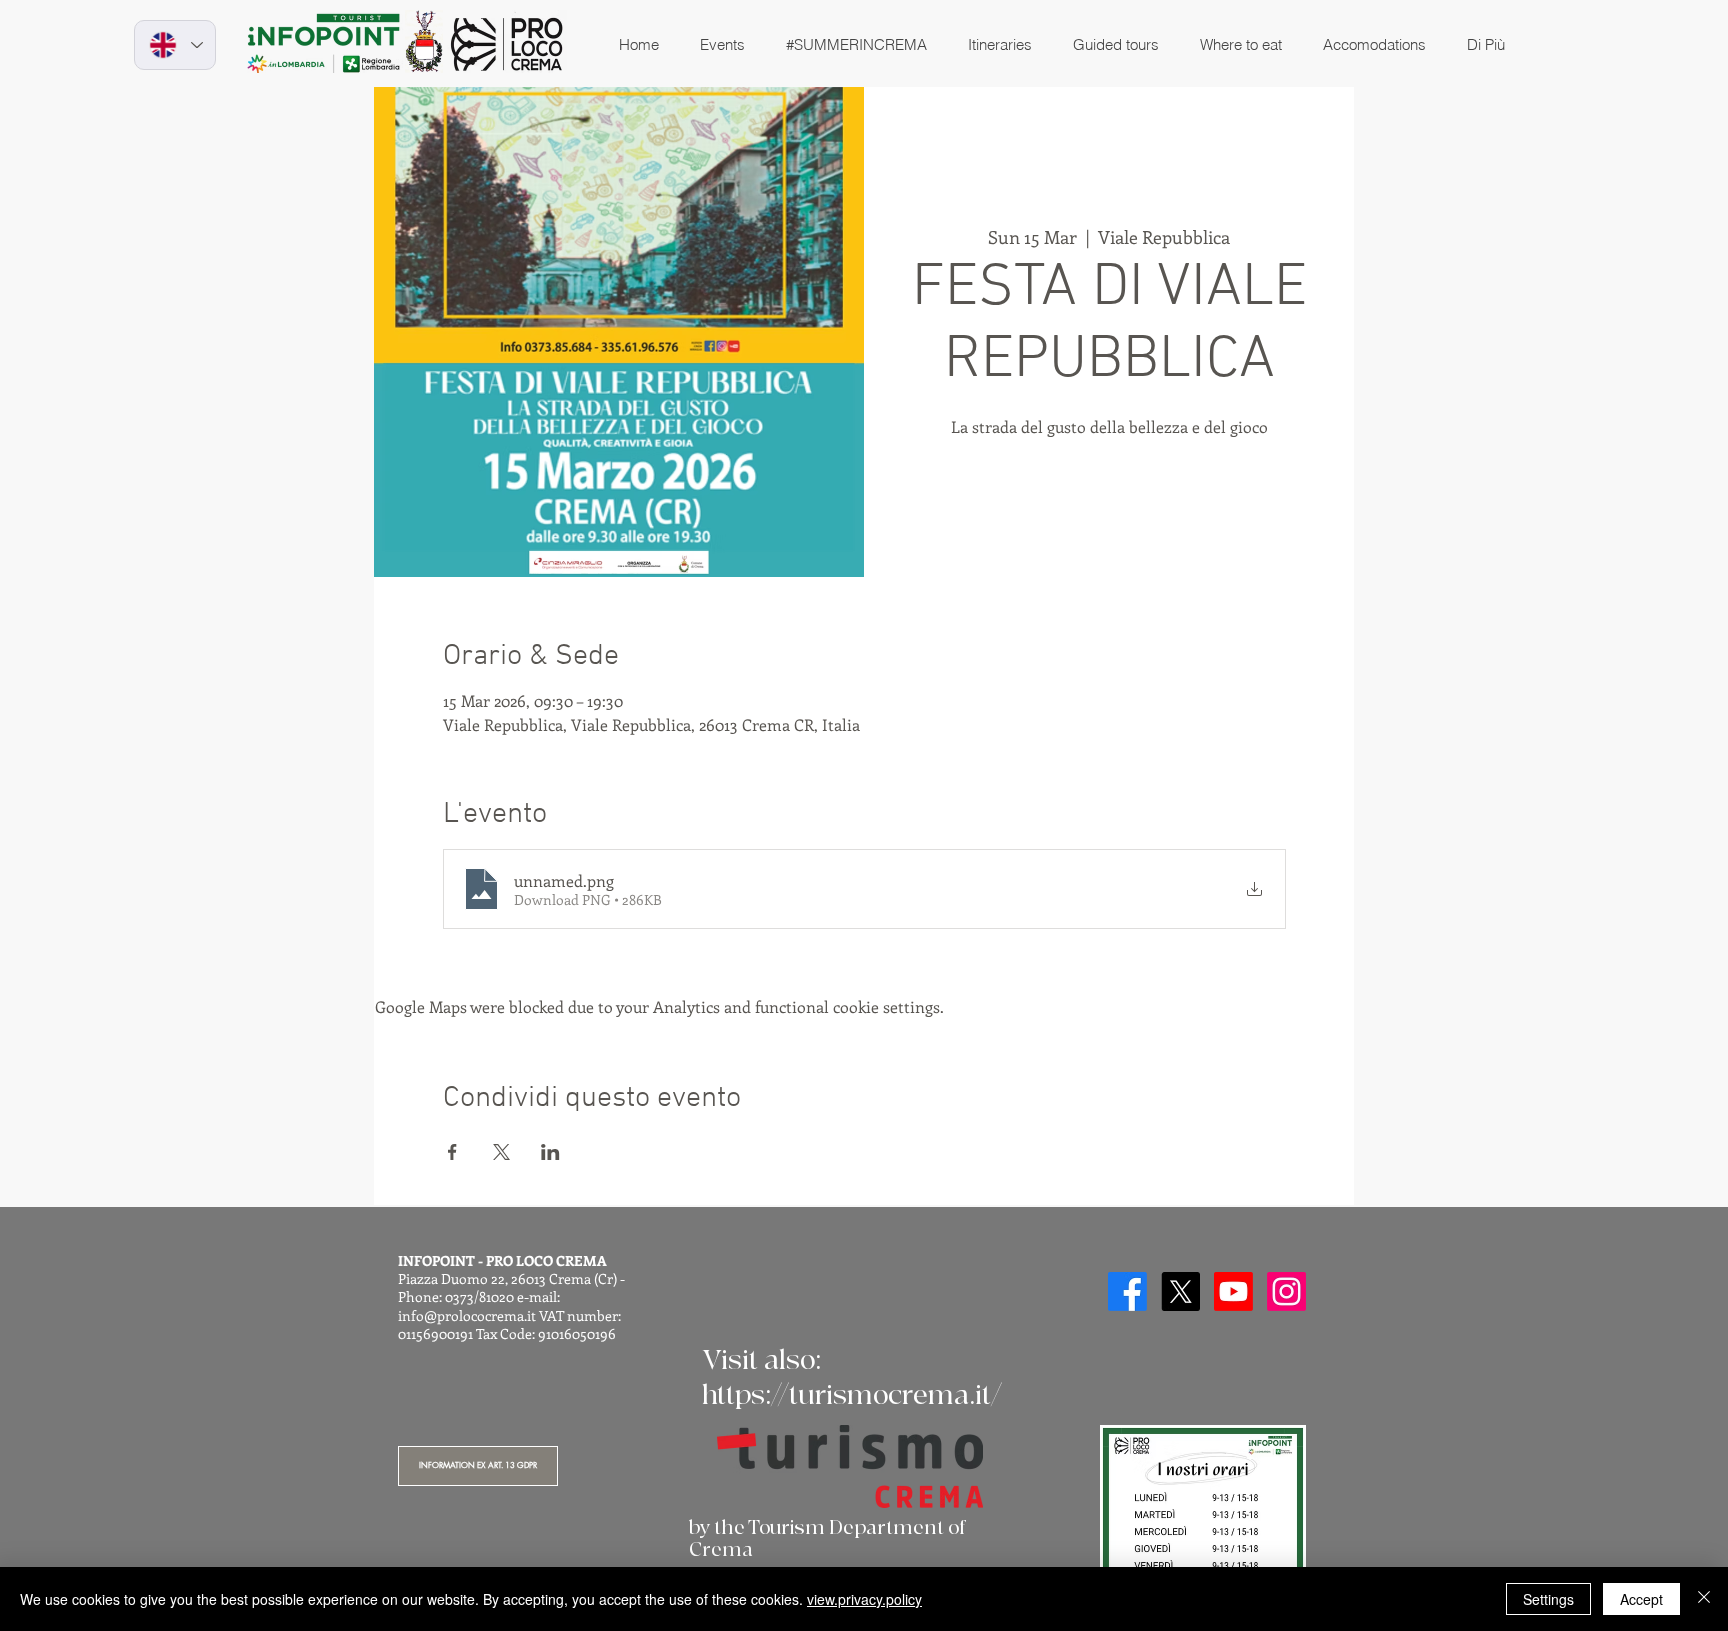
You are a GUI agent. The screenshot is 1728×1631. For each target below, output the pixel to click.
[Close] (1704, 1599)
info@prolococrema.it (467, 1315)
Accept (1641, 1599)
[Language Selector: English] (175, 45)
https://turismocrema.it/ (852, 1395)
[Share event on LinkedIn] (550, 1152)
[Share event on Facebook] (452, 1152)
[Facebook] (1127, 1291)
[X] (1180, 1291)
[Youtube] (1233, 1291)
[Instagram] (1286, 1291)
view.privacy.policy (864, 1599)
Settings (1548, 1599)
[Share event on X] (501, 1152)
